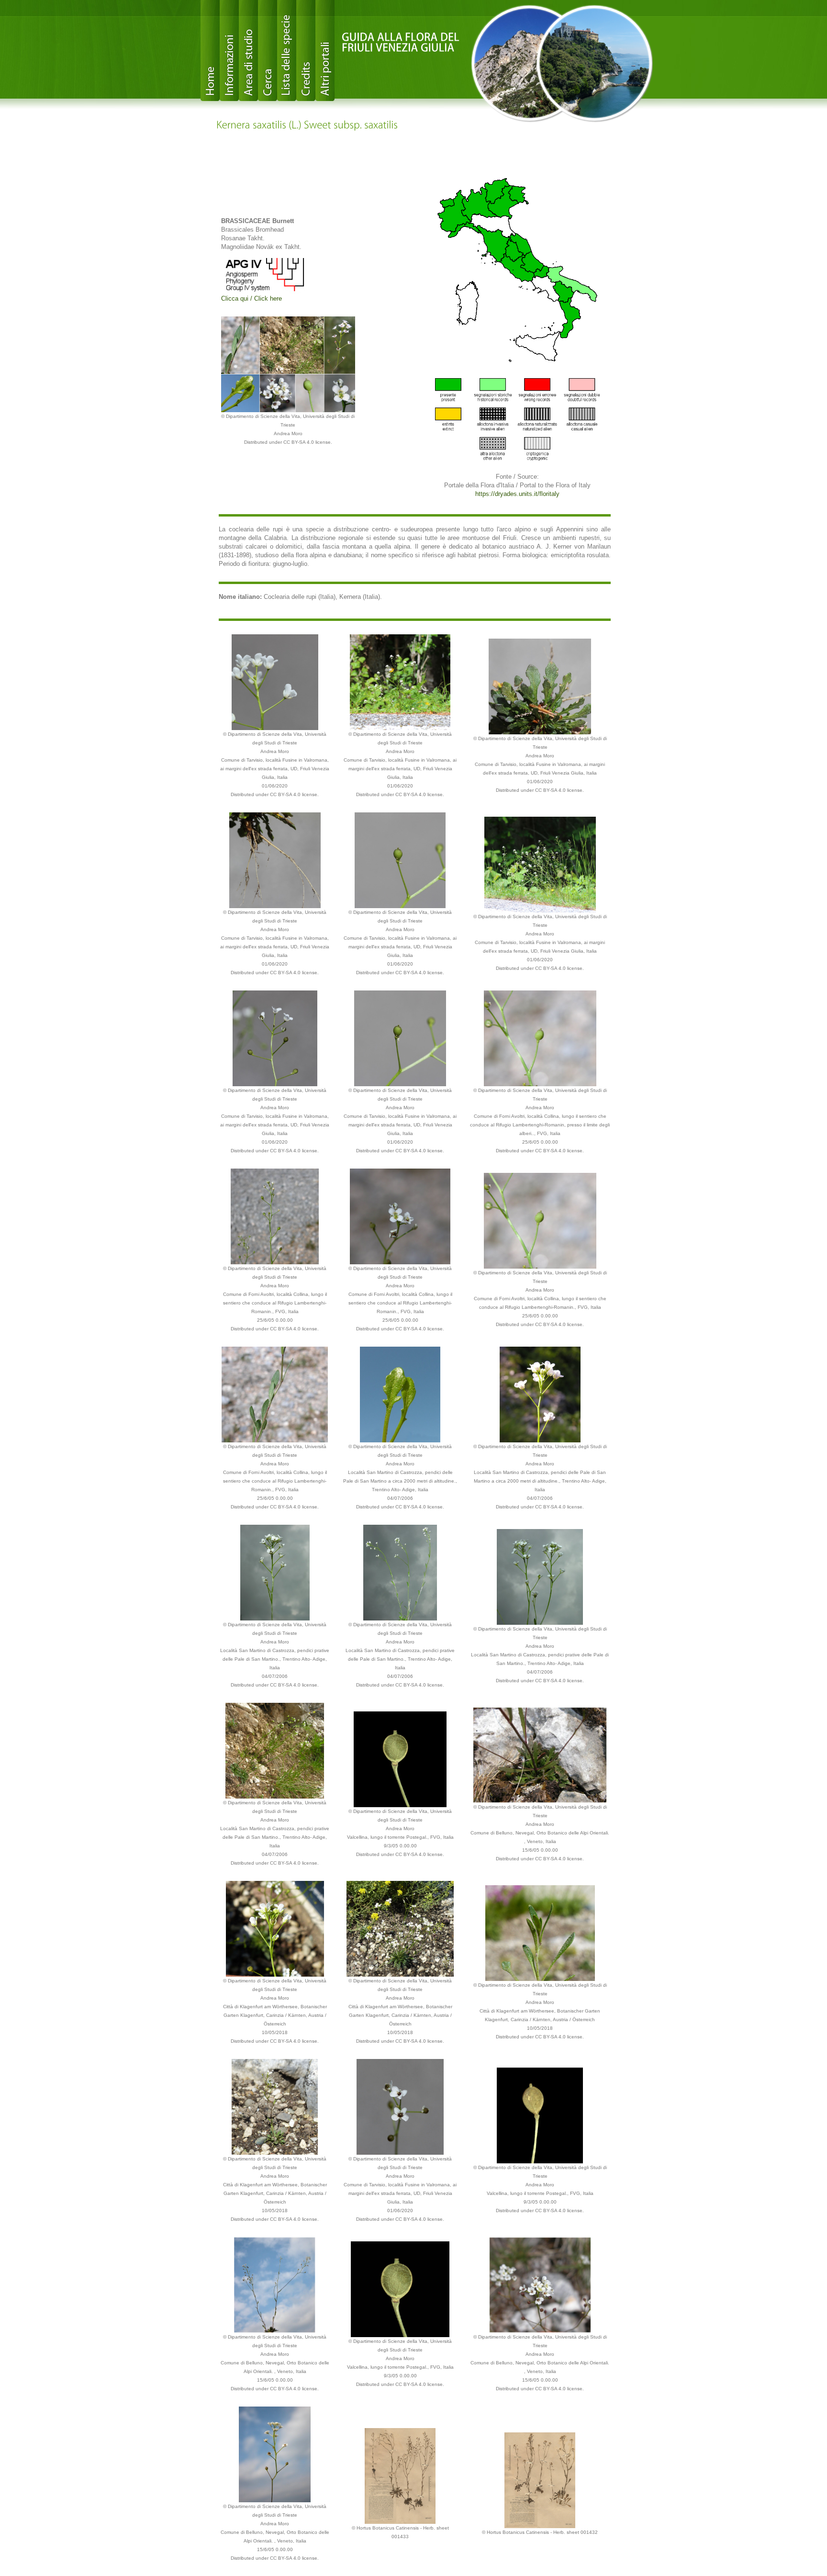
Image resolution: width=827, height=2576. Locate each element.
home (210, 51)
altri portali (325, 51)
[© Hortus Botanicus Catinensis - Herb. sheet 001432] (540, 2480)
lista (287, 51)
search (268, 51)
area (248, 51)
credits (306, 51)
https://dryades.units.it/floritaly (517, 494)
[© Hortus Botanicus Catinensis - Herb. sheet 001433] (400, 2475)
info (229, 51)
